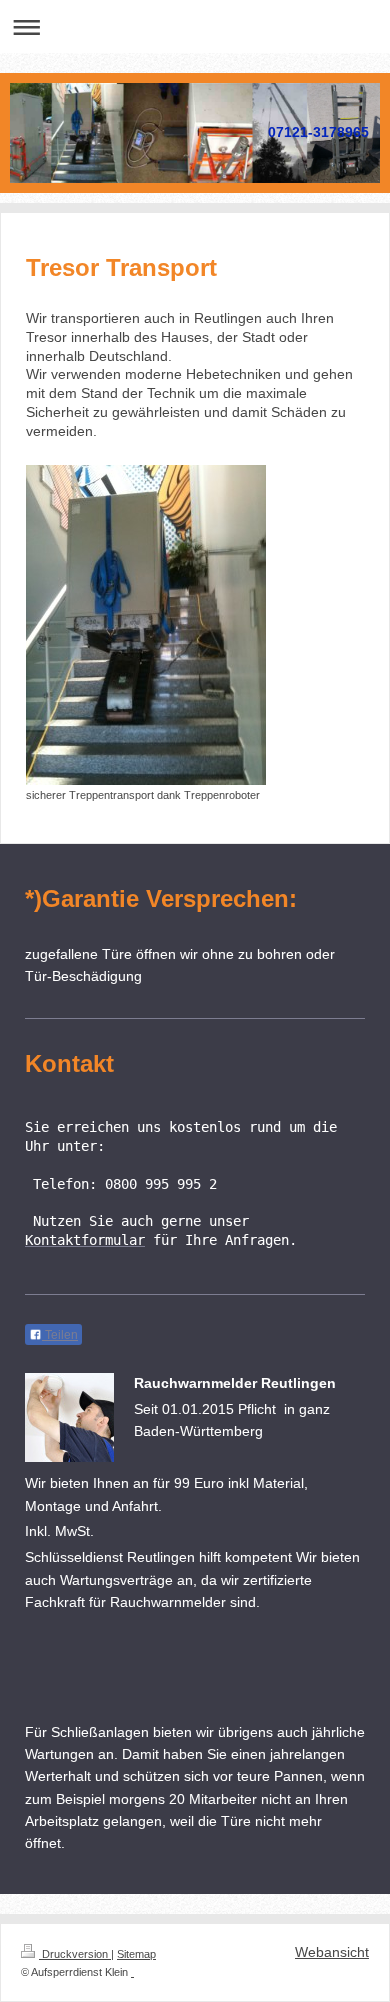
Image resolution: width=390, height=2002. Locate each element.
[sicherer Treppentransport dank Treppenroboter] (146, 625)
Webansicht (332, 1952)
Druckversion (75, 1954)
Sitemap (136, 1954)
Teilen (60, 1335)
